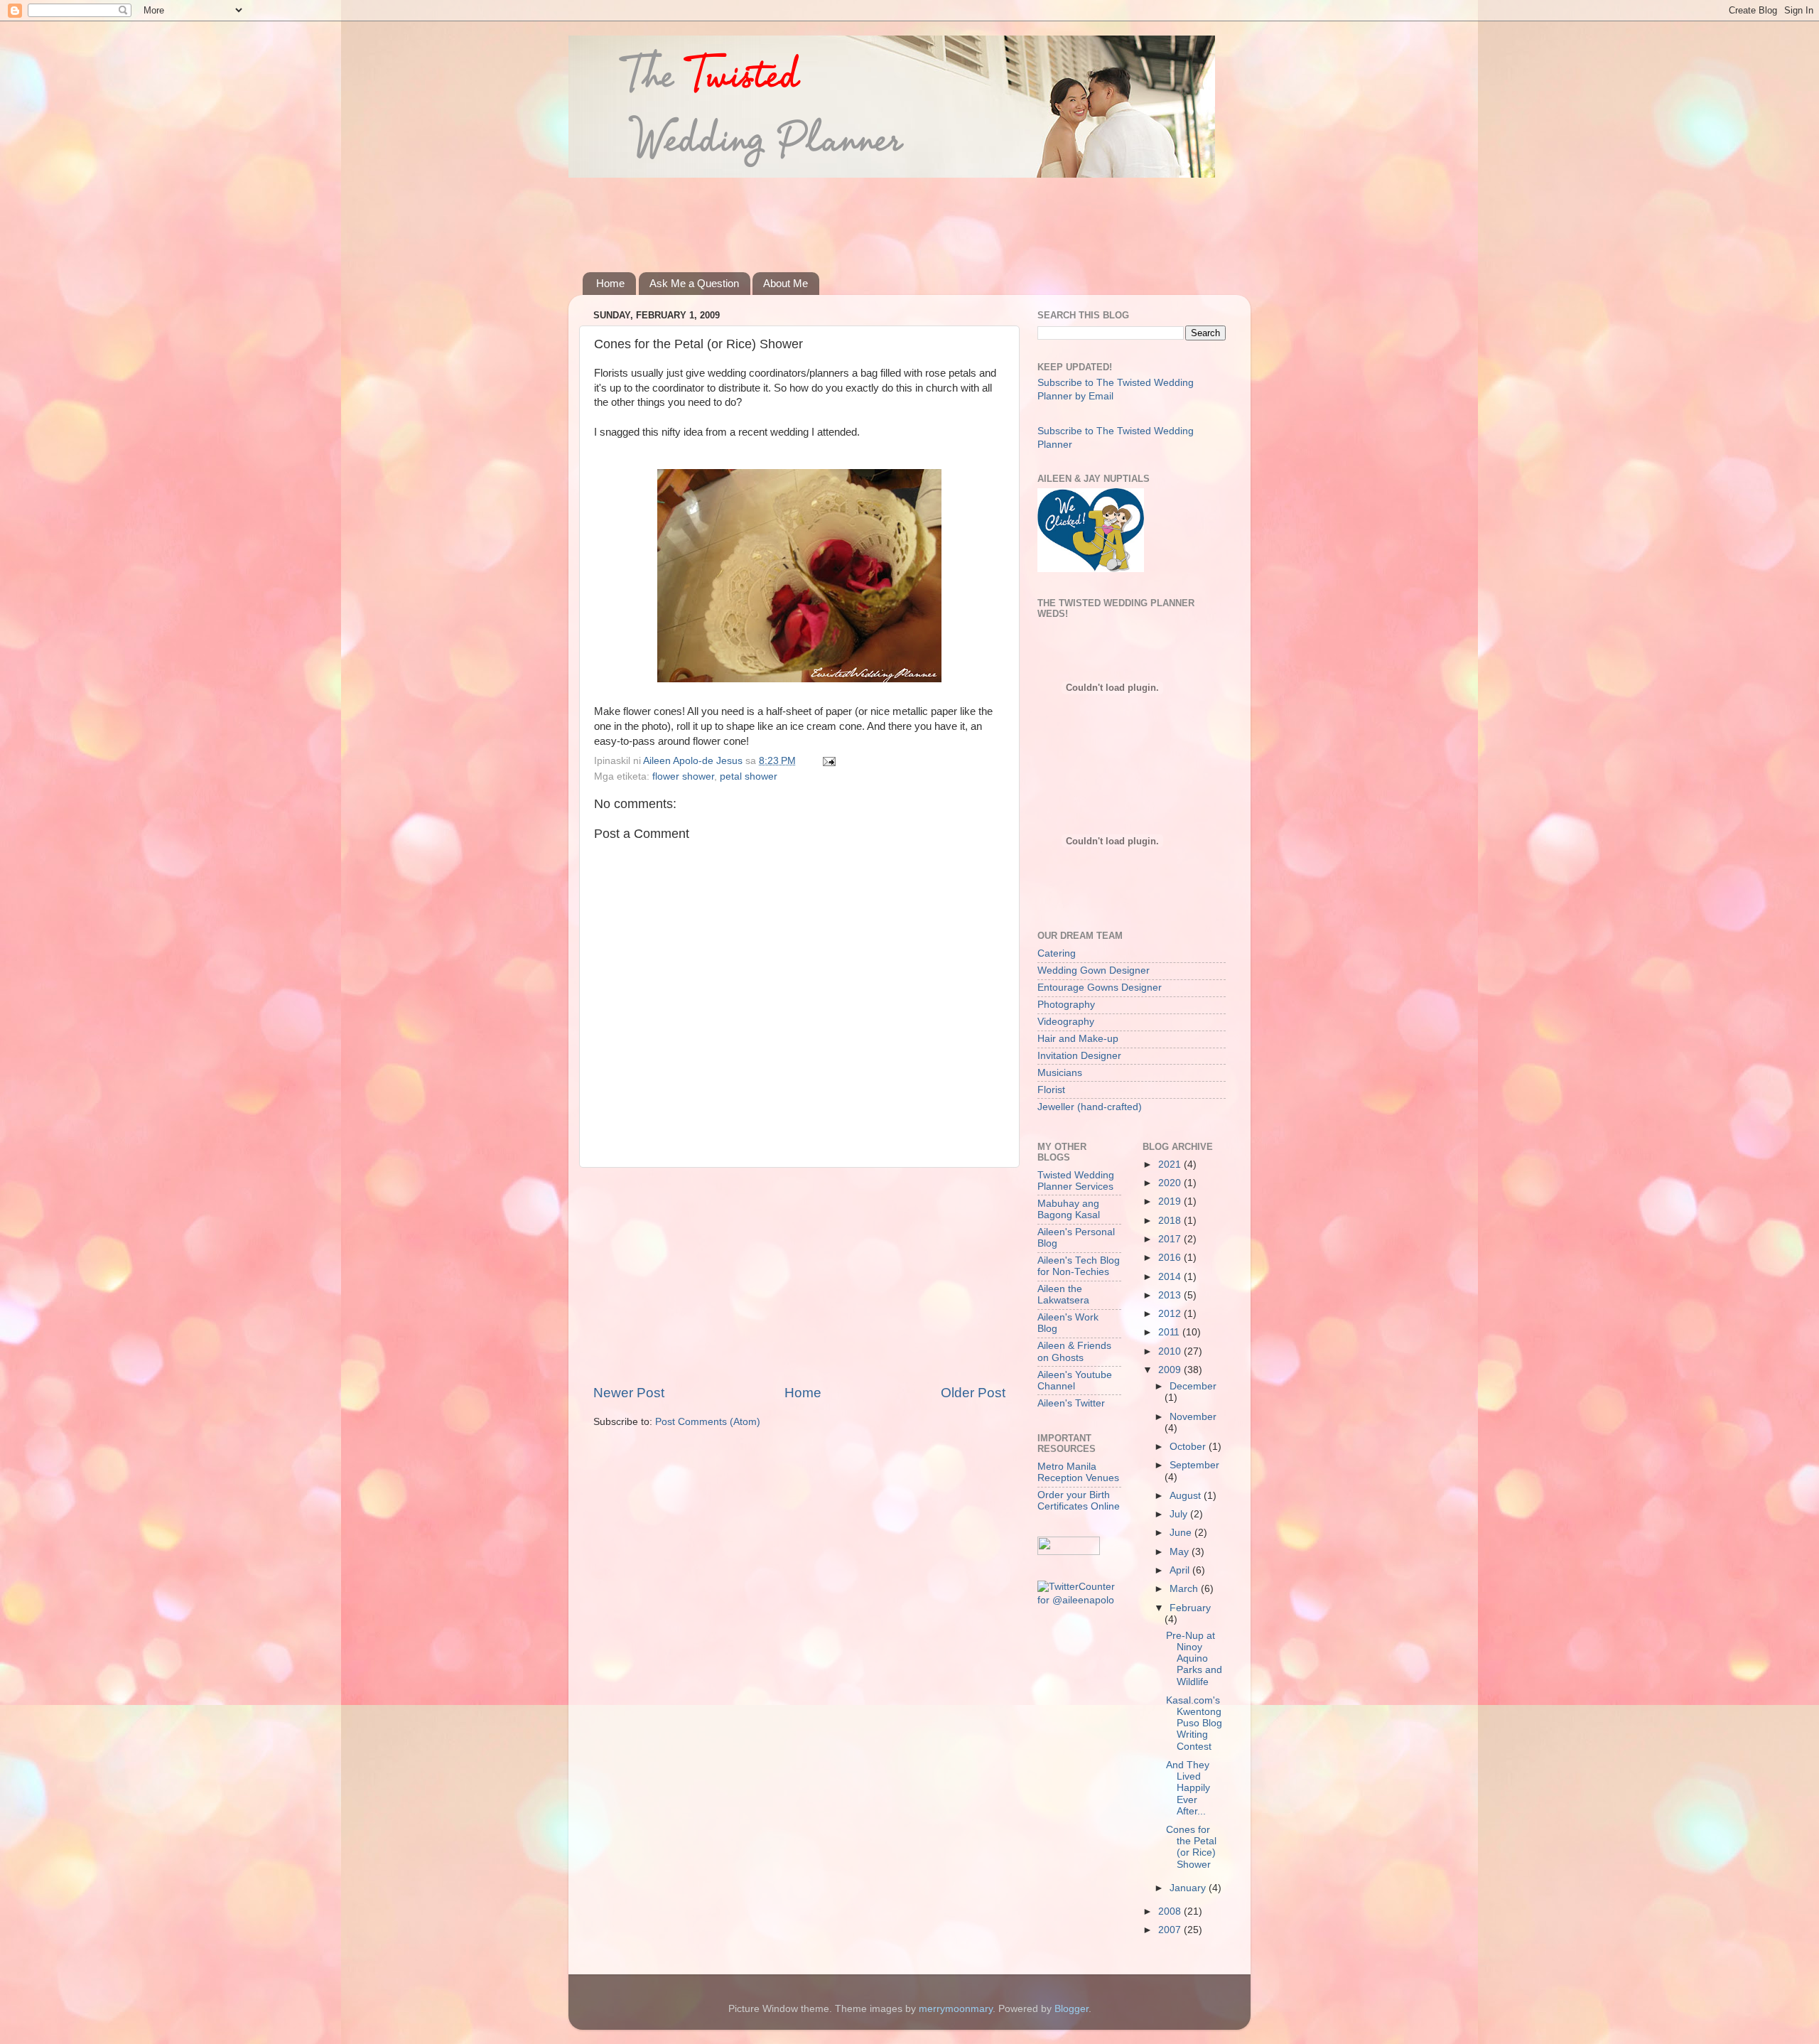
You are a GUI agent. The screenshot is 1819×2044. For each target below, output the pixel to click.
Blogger (1072, 2009)
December (1193, 1386)
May (1181, 1552)
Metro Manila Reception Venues (1078, 1472)
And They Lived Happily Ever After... (1188, 1788)
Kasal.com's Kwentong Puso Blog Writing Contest (1194, 1723)
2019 (1171, 1201)
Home (610, 283)
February (1190, 1608)
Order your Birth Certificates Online (1079, 1501)
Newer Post (629, 1393)
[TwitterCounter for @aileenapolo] (1079, 1600)
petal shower (749, 776)
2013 (1171, 1295)
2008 (1171, 1911)
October (1189, 1447)
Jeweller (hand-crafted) (1090, 1107)
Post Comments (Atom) (708, 1422)
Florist (1051, 1090)
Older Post (973, 1393)
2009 (1171, 1370)
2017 (1171, 1239)
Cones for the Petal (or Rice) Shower (1191, 1847)
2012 (1171, 1314)
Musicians (1060, 1073)
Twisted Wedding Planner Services (1076, 1181)
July (1180, 1514)
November (1193, 1417)
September (1194, 1465)
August (1187, 1496)
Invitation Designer (1079, 1056)
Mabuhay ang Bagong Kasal (1069, 1209)
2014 (1171, 1277)
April (1181, 1570)
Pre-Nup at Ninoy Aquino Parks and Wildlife (1194, 1659)
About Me (786, 283)
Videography (1066, 1022)
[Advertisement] (841, 215)
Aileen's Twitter (1071, 1403)
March (1185, 1589)
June (1182, 1533)
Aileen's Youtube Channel (1075, 1381)
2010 (1171, 1351)
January (1189, 1888)
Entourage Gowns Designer (1100, 988)
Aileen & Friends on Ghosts (1074, 1351)
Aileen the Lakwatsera (1063, 1295)
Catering (1057, 953)
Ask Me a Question (694, 283)
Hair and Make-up (1078, 1039)
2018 (1171, 1221)
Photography (1066, 1005)
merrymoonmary (956, 2009)
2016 (1171, 1258)
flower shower (683, 776)
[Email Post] (828, 761)
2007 (1171, 1930)
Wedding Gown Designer (1094, 970)
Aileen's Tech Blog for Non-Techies (1079, 1266)
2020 (1171, 1183)
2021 (1171, 1164)
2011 (1170, 1332)
